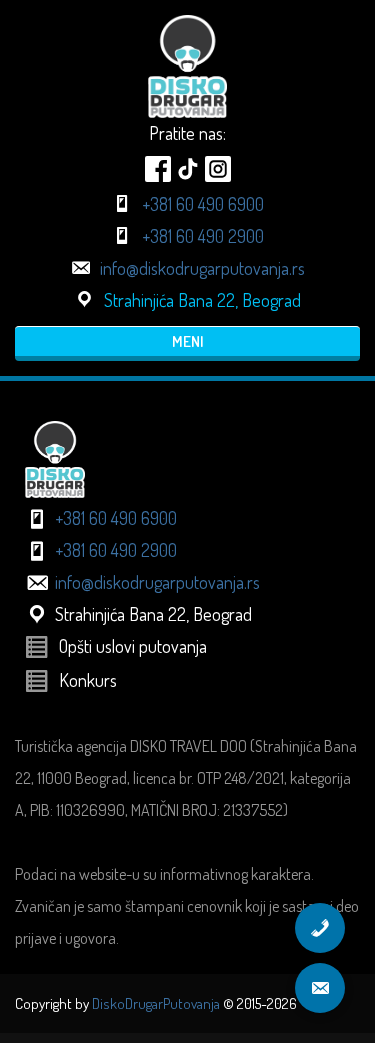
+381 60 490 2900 (203, 236)
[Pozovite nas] (320, 928)
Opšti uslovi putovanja (133, 646)
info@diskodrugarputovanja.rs (202, 268)
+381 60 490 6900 (203, 204)
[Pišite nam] (320, 988)
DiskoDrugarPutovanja (156, 1003)
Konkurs (88, 680)
